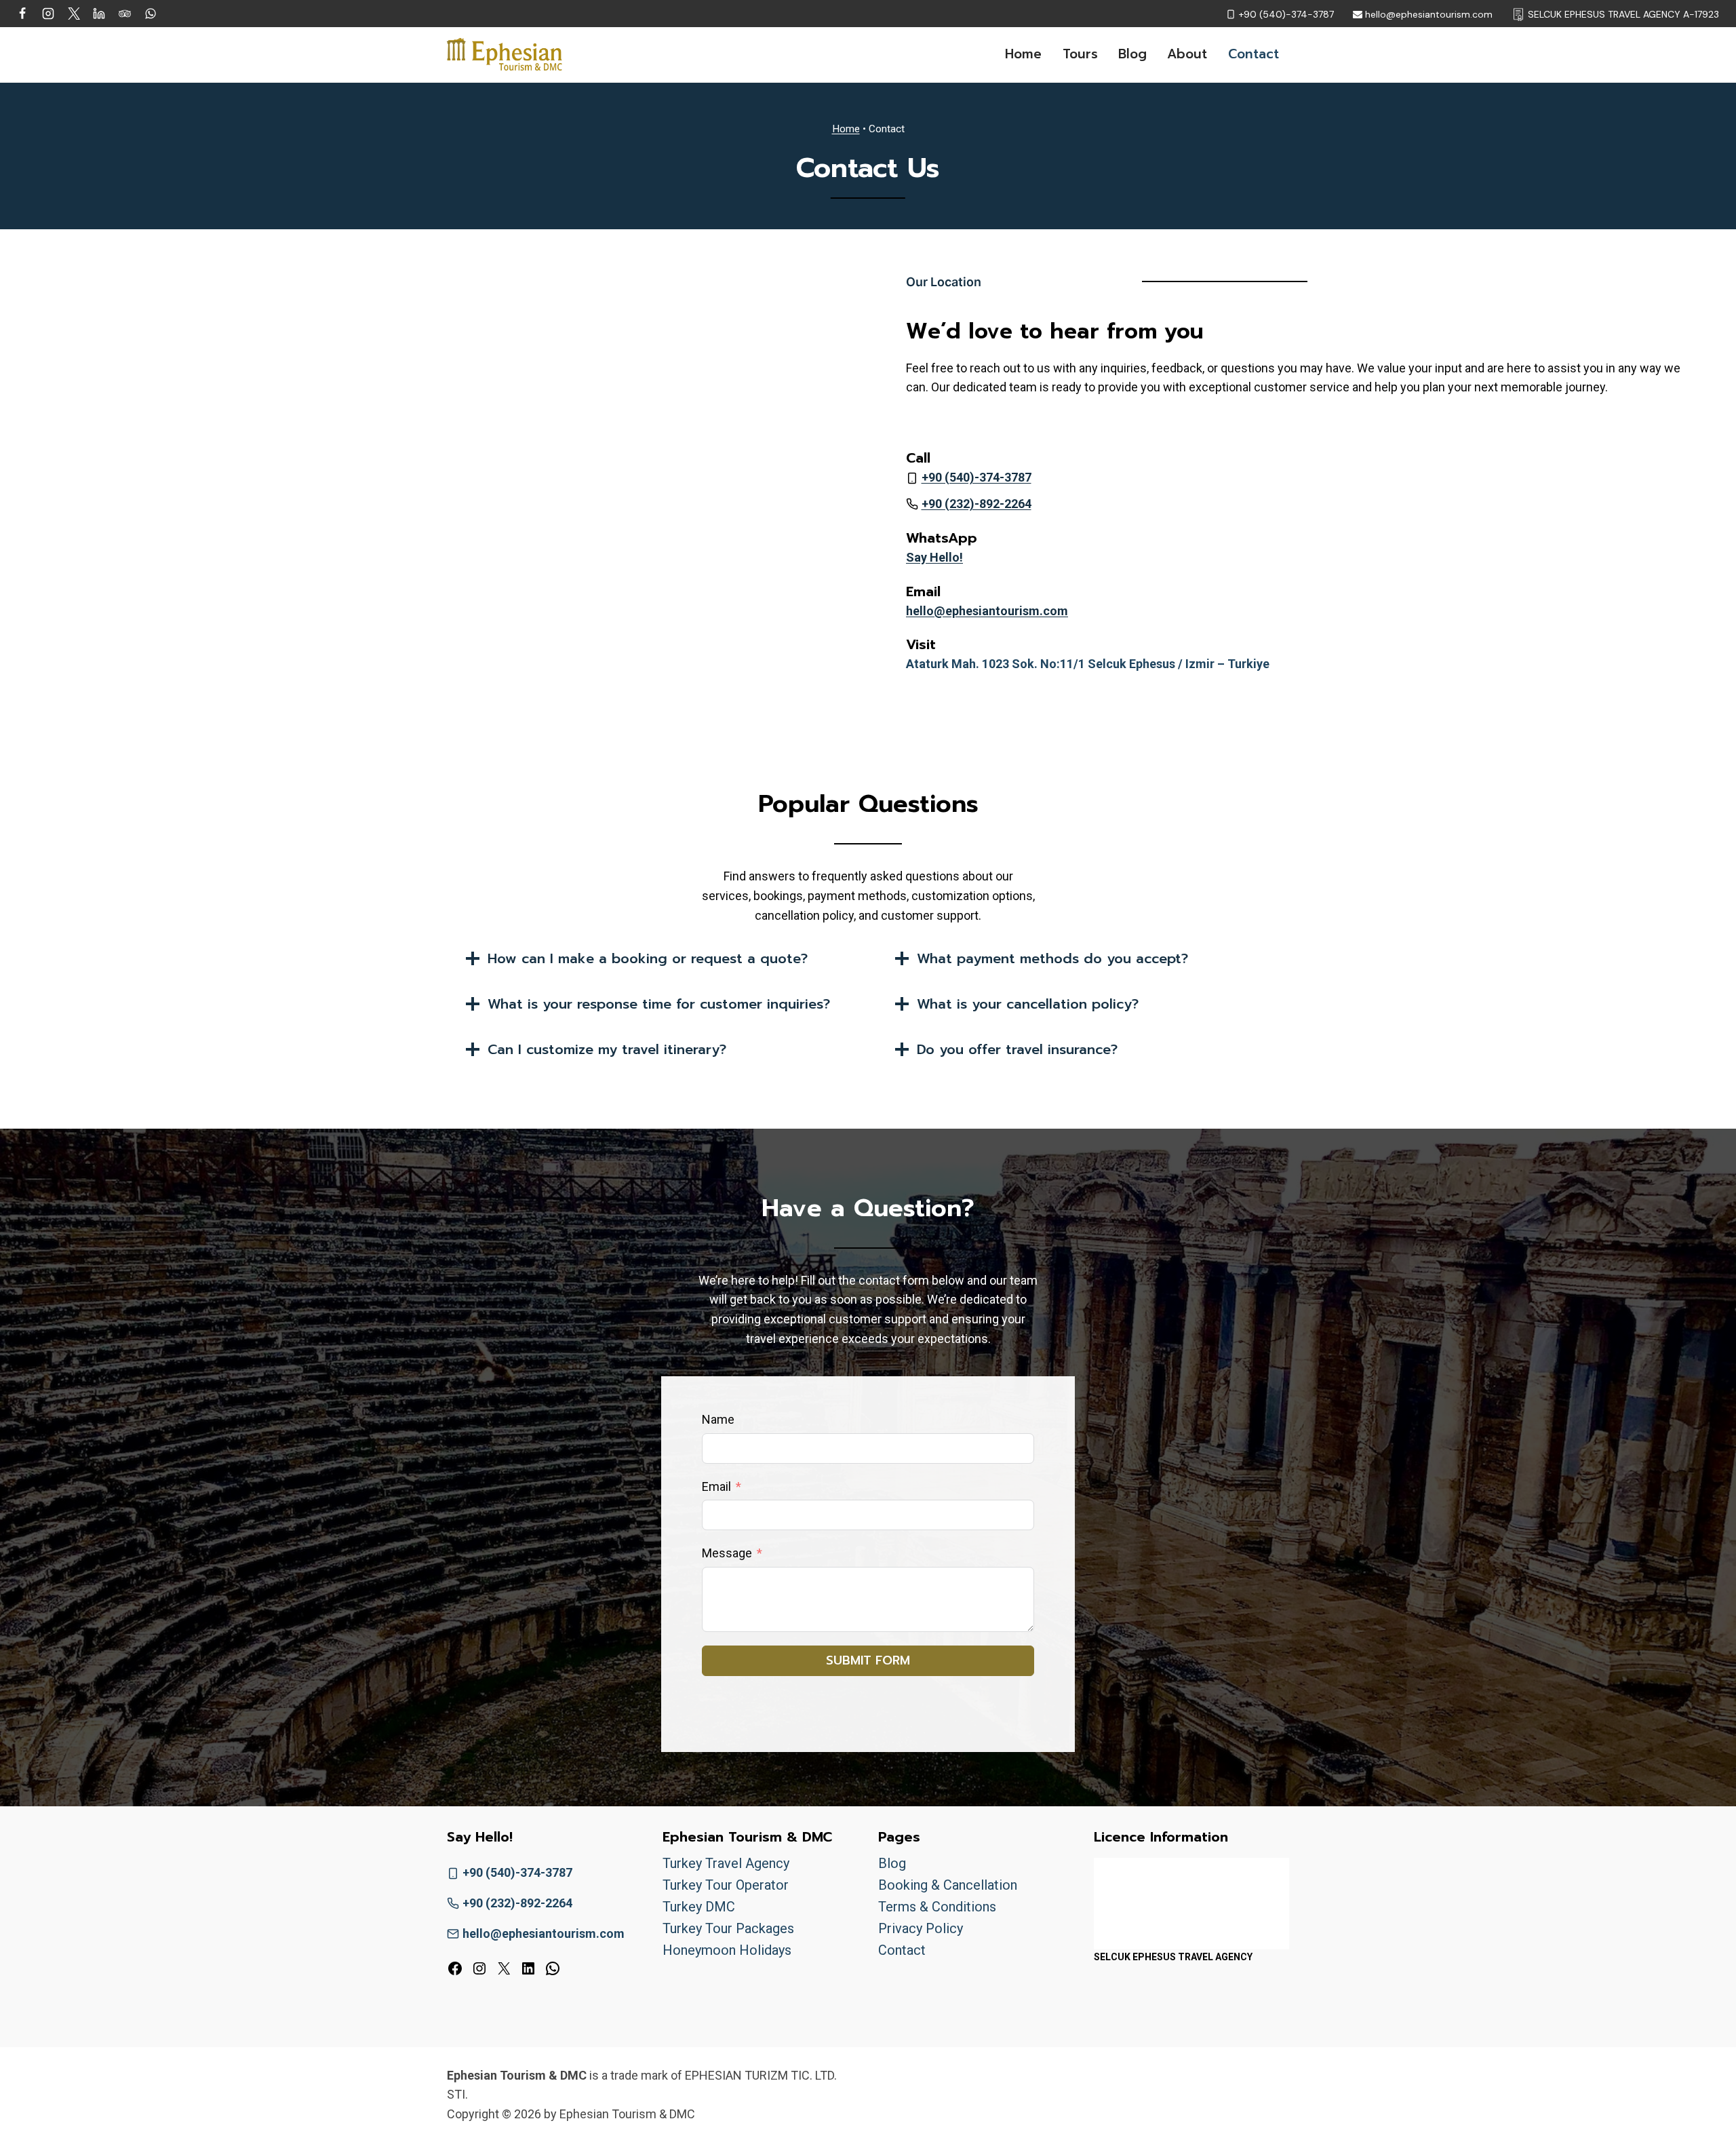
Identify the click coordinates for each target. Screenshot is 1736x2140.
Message (727, 1553)
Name (718, 1419)
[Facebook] (22, 14)
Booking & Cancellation (948, 1885)
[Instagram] (48, 14)
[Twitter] (74, 14)
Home (1023, 54)
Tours (1080, 54)
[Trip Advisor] (125, 14)
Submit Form (868, 1660)
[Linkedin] (99, 14)
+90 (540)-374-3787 (976, 477)
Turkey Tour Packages (728, 1928)
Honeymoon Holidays (727, 1950)
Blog (1132, 54)
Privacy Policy (921, 1928)
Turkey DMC (699, 1907)
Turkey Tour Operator (726, 1885)
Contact (1254, 54)
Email (716, 1486)
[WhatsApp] (151, 14)
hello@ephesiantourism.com (987, 611)
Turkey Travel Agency (726, 1863)
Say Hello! (934, 557)
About (1187, 54)
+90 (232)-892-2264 (976, 504)
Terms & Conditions (937, 1907)
